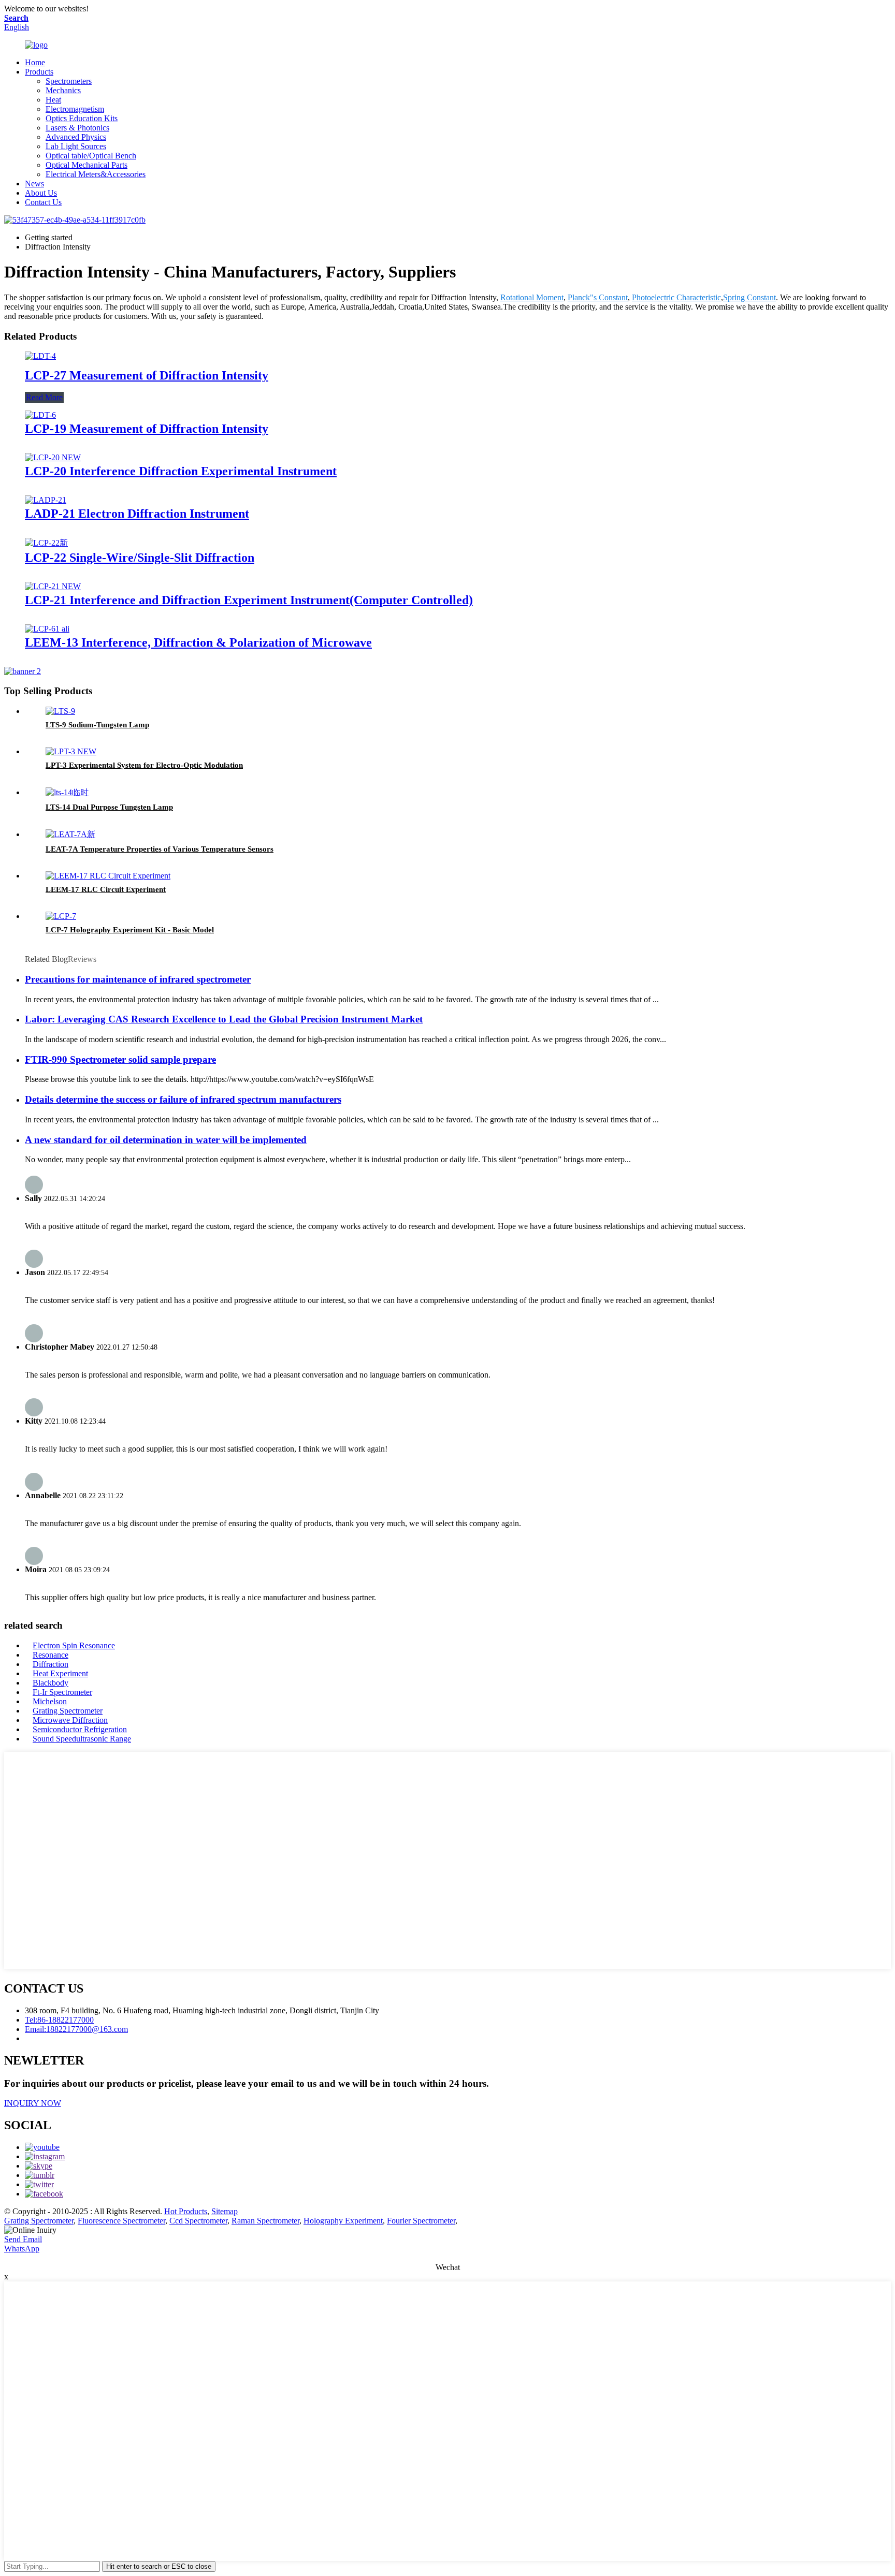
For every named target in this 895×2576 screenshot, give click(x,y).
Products (39, 72)
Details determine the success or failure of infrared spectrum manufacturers (183, 1099)
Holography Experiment (343, 2221)
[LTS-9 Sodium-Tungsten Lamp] (60, 711)
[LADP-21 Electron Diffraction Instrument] (46, 500)
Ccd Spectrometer (198, 2221)
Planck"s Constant (598, 297)
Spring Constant (749, 297)
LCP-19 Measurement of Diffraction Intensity (147, 429)
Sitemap (225, 2211)
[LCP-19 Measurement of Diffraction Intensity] (40, 415)
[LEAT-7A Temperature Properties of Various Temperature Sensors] (70, 834)
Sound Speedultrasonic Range (82, 1739)
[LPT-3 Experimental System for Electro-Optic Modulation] (71, 751)
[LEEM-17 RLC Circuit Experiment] (108, 876)
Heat (53, 100)
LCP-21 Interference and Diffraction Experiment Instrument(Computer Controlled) (249, 600)
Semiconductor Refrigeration (80, 1729)
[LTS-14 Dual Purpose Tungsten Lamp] (67, 792)
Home (35, 62)
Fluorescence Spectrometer (121, 2221)
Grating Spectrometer (68, 1711)
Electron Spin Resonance (74, 1645)
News (34, 184)
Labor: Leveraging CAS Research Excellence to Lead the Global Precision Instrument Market (224, 1019)
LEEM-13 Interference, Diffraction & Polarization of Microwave (198, 642)
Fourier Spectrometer (421, 2221)
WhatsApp (22, 2249)
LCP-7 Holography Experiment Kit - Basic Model (130, 930)
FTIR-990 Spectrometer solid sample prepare (120, 1059)
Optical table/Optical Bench (91, 156)
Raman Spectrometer (265, 2221)
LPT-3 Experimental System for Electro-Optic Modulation (144, 765)
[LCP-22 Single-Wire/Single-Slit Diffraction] (46, 543)
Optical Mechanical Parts (86, 165)
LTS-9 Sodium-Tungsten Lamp (97, 725)
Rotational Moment (532, 297)
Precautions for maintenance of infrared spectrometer (138, 979)
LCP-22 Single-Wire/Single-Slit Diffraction (140, 558)
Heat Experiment (60, 1673)
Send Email (23, 2239)
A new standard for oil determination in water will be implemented (166, 1140)
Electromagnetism (75, 109)
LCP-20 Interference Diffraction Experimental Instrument (181, 471)
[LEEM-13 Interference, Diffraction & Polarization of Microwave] (47, 629)
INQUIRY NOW (33, 2103)
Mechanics (63, 90)
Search (16, 18)
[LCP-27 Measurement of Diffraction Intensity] (40, 356)
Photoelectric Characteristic (676, 297)
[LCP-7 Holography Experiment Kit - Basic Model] (61, 916)
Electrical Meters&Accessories (96, 174)
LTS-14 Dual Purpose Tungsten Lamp (109, 807)
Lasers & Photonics (77, 128)
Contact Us (43, 202)
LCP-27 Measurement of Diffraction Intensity (147, 375)
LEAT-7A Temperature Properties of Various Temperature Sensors (160, 849)
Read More (44, 397)
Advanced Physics (76, 137)
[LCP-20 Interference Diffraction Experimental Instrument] (53, 457)
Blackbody (50, 1683)
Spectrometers (69, 81)
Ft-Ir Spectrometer (62, 1692)
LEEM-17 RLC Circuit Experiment (106, 889)
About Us (41, 193)
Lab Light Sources (76, 146)
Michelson (50, 1701)
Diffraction (50, 1664)
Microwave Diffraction (70, 1720)
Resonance (50, 1655)
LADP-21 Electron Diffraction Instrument (137, 514)
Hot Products (186, 2211)
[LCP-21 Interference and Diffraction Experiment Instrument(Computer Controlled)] (53, 586)
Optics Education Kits (82, 118)
